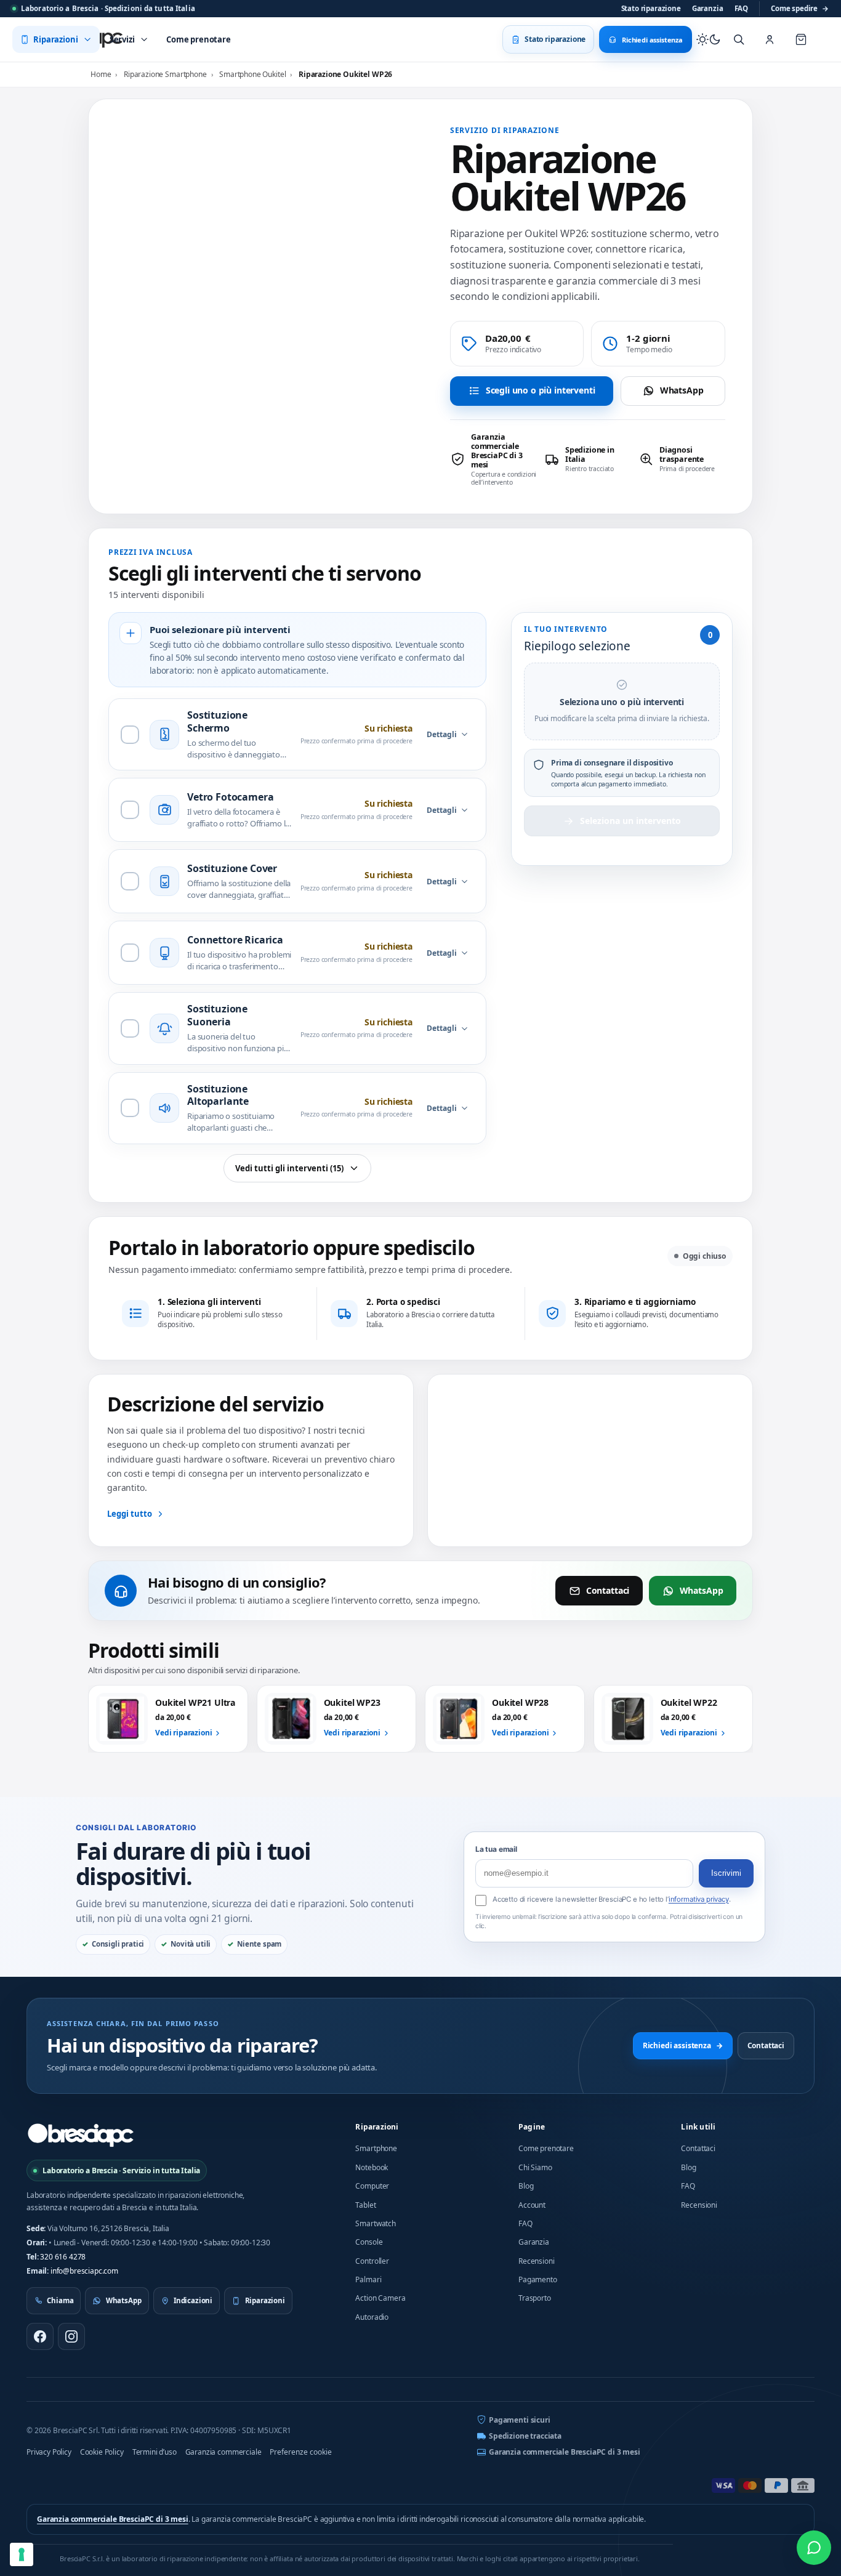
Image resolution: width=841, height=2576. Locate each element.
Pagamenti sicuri (519, 2420)
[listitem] (493, 459)
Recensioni (536, 2261)
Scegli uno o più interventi (541, 390)
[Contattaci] (814, 2548)
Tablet (365, 2205)
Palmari (368, 2279)
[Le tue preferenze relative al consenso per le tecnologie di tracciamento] (22, 2554)
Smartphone (376, 2148)
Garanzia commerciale (223, 2452)
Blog (526, 2186)
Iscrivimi (726, 1873)
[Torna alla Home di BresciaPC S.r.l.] (81, 2135)
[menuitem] (56, 39)
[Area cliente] (770, 39)
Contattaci (608, 1590)
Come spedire (800, 8)
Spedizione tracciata (525, 2436)
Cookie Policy (102, 2452)
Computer (372, 2186)
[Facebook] (40, 2336)
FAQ (742, 8)
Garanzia (708, 8)
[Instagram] (71, 2336)
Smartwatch (375, 2223)
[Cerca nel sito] (739, 39)
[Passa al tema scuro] (709, 39)
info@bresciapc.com (84, 2271)
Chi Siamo (535, 2167)
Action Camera (380, 2298)
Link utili (698, 2127)
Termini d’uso (155, 2452)
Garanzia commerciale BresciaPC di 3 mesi (565, 2452)
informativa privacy (699, 1899)
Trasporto (535, 2298)
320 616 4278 (63, 2257)
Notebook (372, 2167)
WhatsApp (682, 390)
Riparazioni (377, 2127)
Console (369, 2242)
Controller (372, 2261)
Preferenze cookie (301, 2452)
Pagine (532, 2127)
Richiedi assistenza (683, 2045)
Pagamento (538, 2279)
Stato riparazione (651, 8)
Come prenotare (546, 2148)
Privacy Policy (49, 2452)
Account (532, 2205)
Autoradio (372, 2317)
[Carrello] (801, 39)
